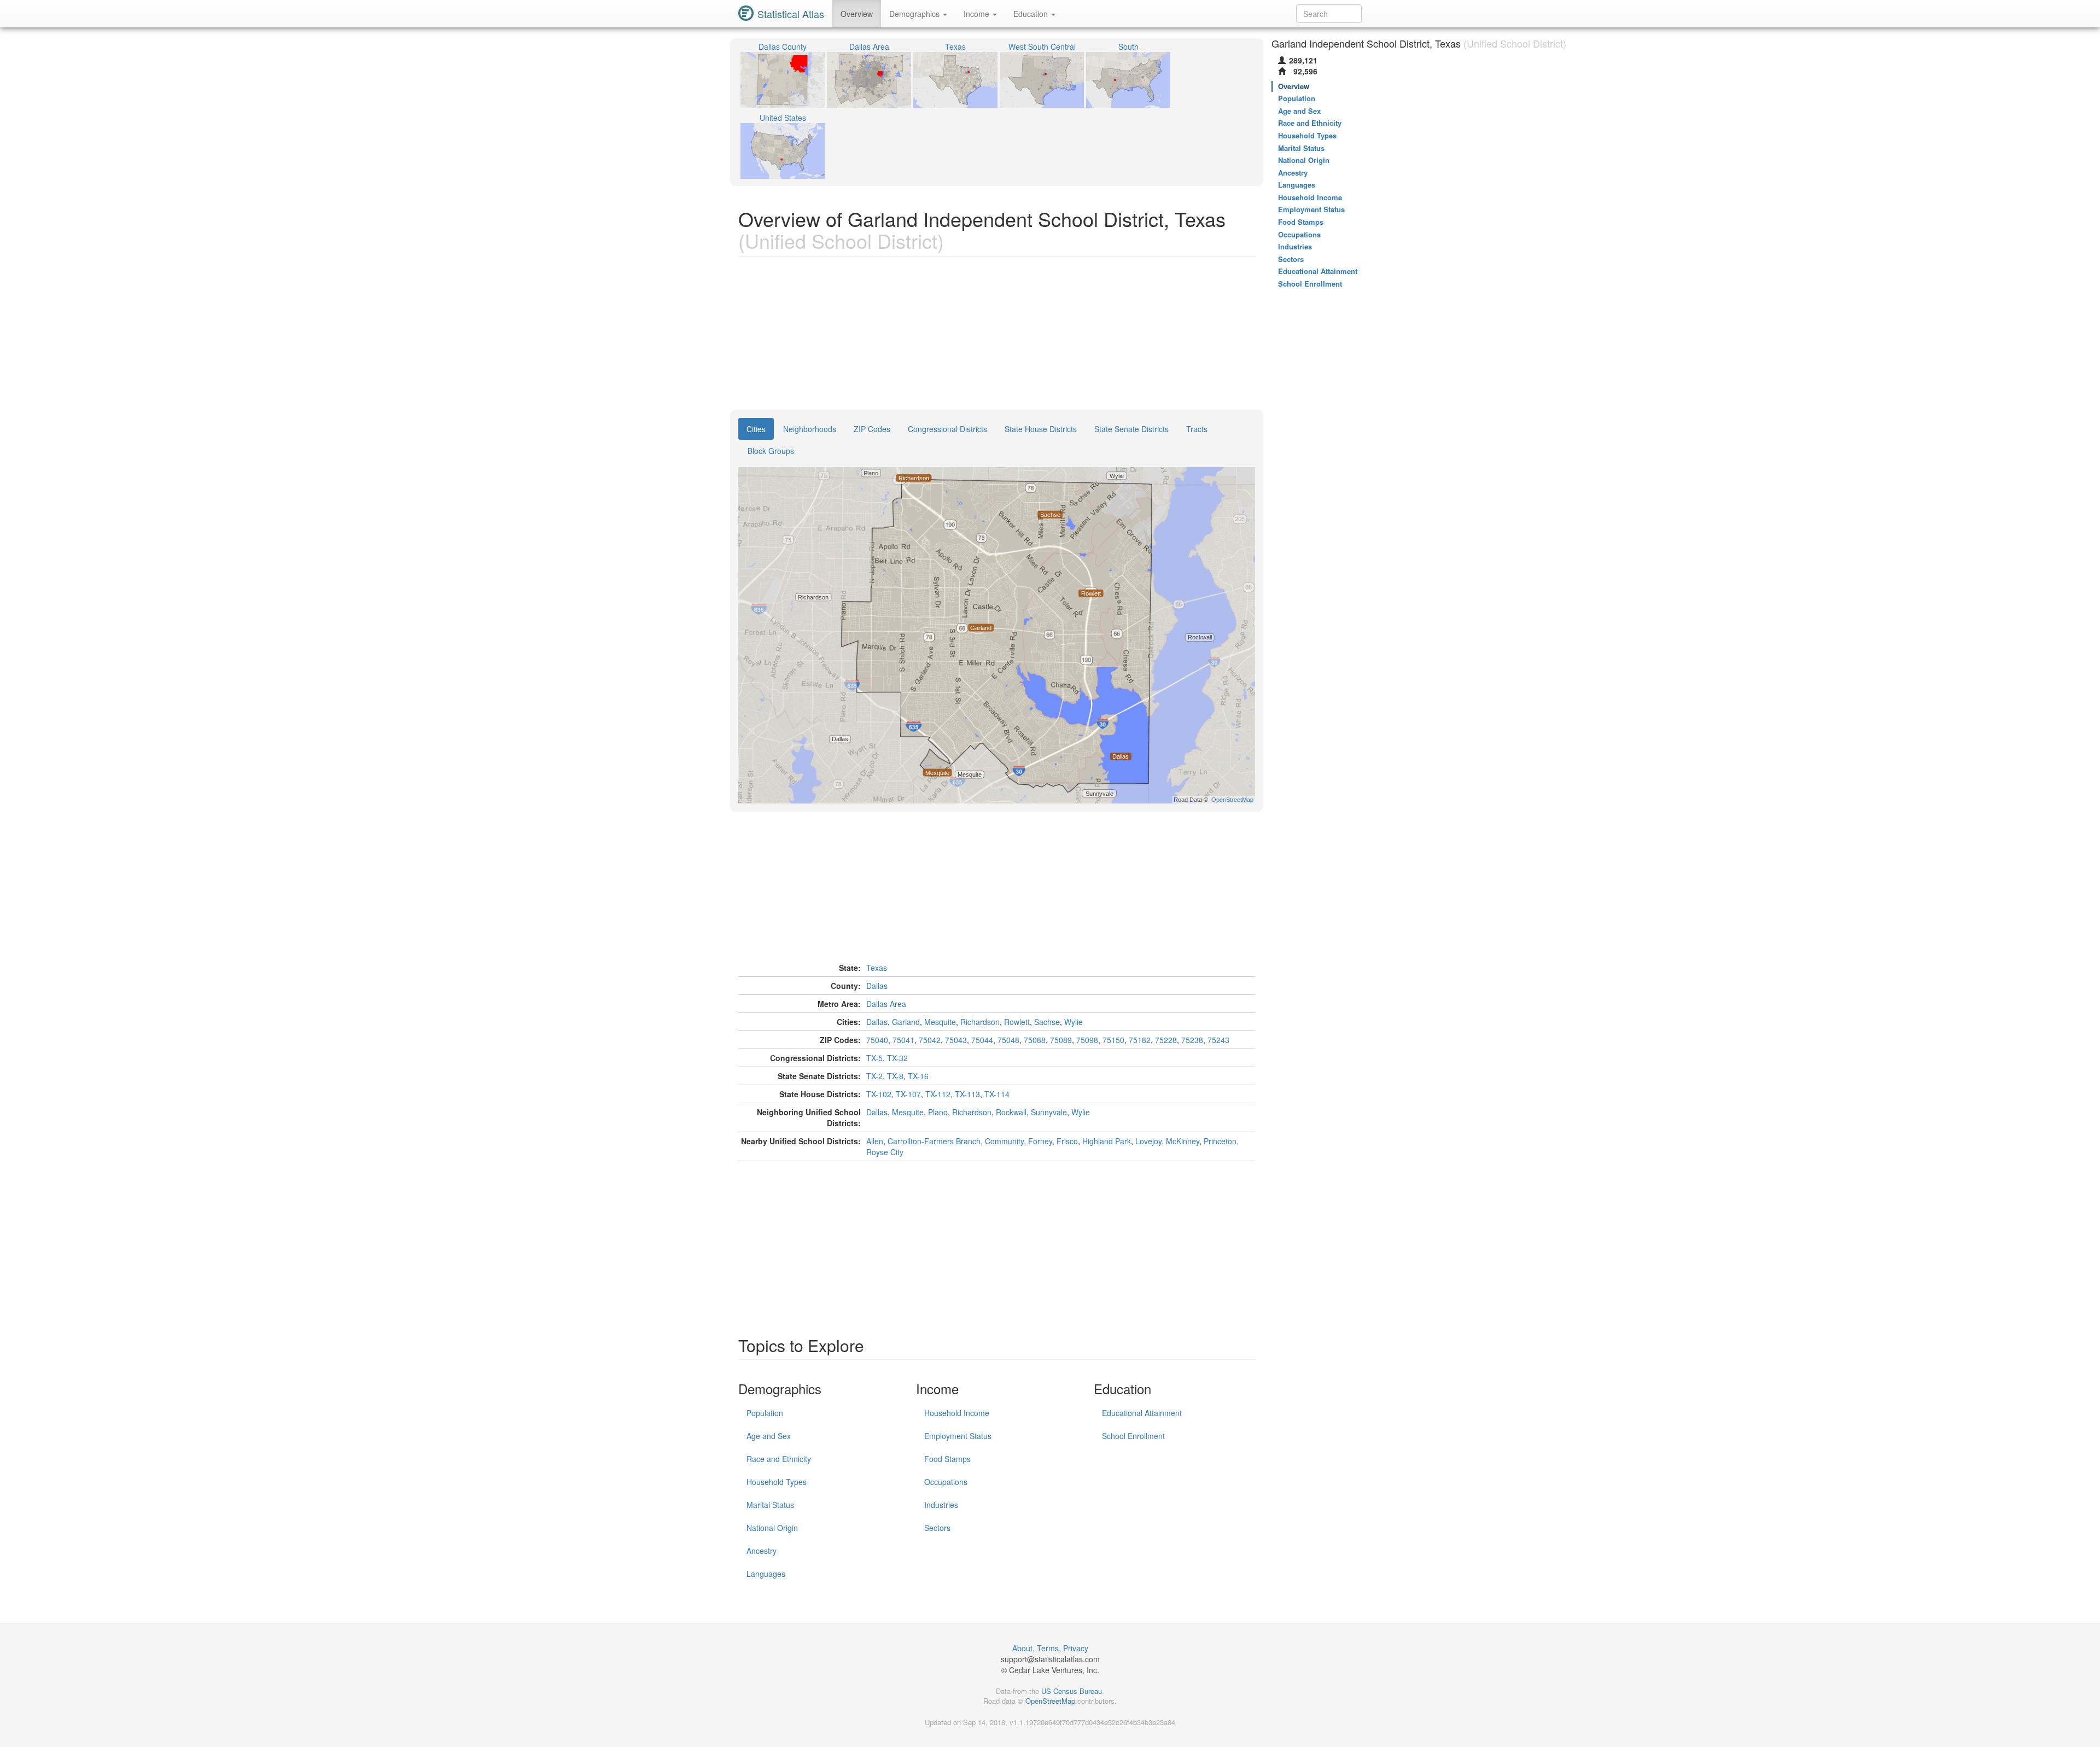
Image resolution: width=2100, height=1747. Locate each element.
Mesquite (940, 1022)
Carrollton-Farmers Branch (934, 1141)
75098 (1087, 1040)
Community (1004, 1141)
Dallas (877, 986)
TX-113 (967, 1094)
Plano (938, 1112)
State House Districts (1041, 429)
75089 (1061, 1040)
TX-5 (874, 1058)
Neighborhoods (810, 429)
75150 (1113, 1040)
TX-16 (918, 1076)
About (1022, 1648)
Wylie (1074, 1022)
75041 (903, 1040)
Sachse (1047, 1022)
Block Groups (771, 451)
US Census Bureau (1072, 1691)
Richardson (980, 1022)
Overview (857, 14)
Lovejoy (1148, 1141)
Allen (875, 1141)
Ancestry (762, 1551)
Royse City (885, 1152)
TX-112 (938, 1094)
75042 (930, 1040)
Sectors (937, 1528)
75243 (1218, 1040)
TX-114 (997, 1094)
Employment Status (958, 1436)
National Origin (772, 1528)
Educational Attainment (1142, 1413)
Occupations (946, 1482)
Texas (877, 968)
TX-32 (897, 1058)
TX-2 (874, 1076)
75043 (956, 1040)
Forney (1040, 1141)
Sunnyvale (1049, 1112)
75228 (1166, 1040)
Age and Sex (769, 1436)
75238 (1192, 1040)
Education (1032, 14)
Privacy (1076, 1648)
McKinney (1183, 1141)
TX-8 (895, 1076)
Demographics (915, 14)
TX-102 (879, 1094)
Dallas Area (886, 1004)
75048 (1008, 1040)
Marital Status (770, 1505)
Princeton (1220, 1141)
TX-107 (908, 1094)
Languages (766, 1574)
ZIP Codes (872, 429)
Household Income (957, 1413)
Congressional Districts (947, 429)
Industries (941, 1505)
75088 (1035, 1040)
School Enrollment (1133, 1436)
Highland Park (1107, 1141)
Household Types (777, 1482)
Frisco (1067, 1141)
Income (978, 14)
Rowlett (1017, 1022)
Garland (906, 1022)
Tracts (1197, 429)
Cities (756, 429)
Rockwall (1011, 1112)
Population (765, 1413)
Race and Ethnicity (779, 1459)
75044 (982, 1040)
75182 (1140, 1040)
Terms (1048, 1648)
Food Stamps (947, 1459)
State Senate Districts (1131, 429)
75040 (877, 1040)
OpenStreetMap (1050, 1701)
